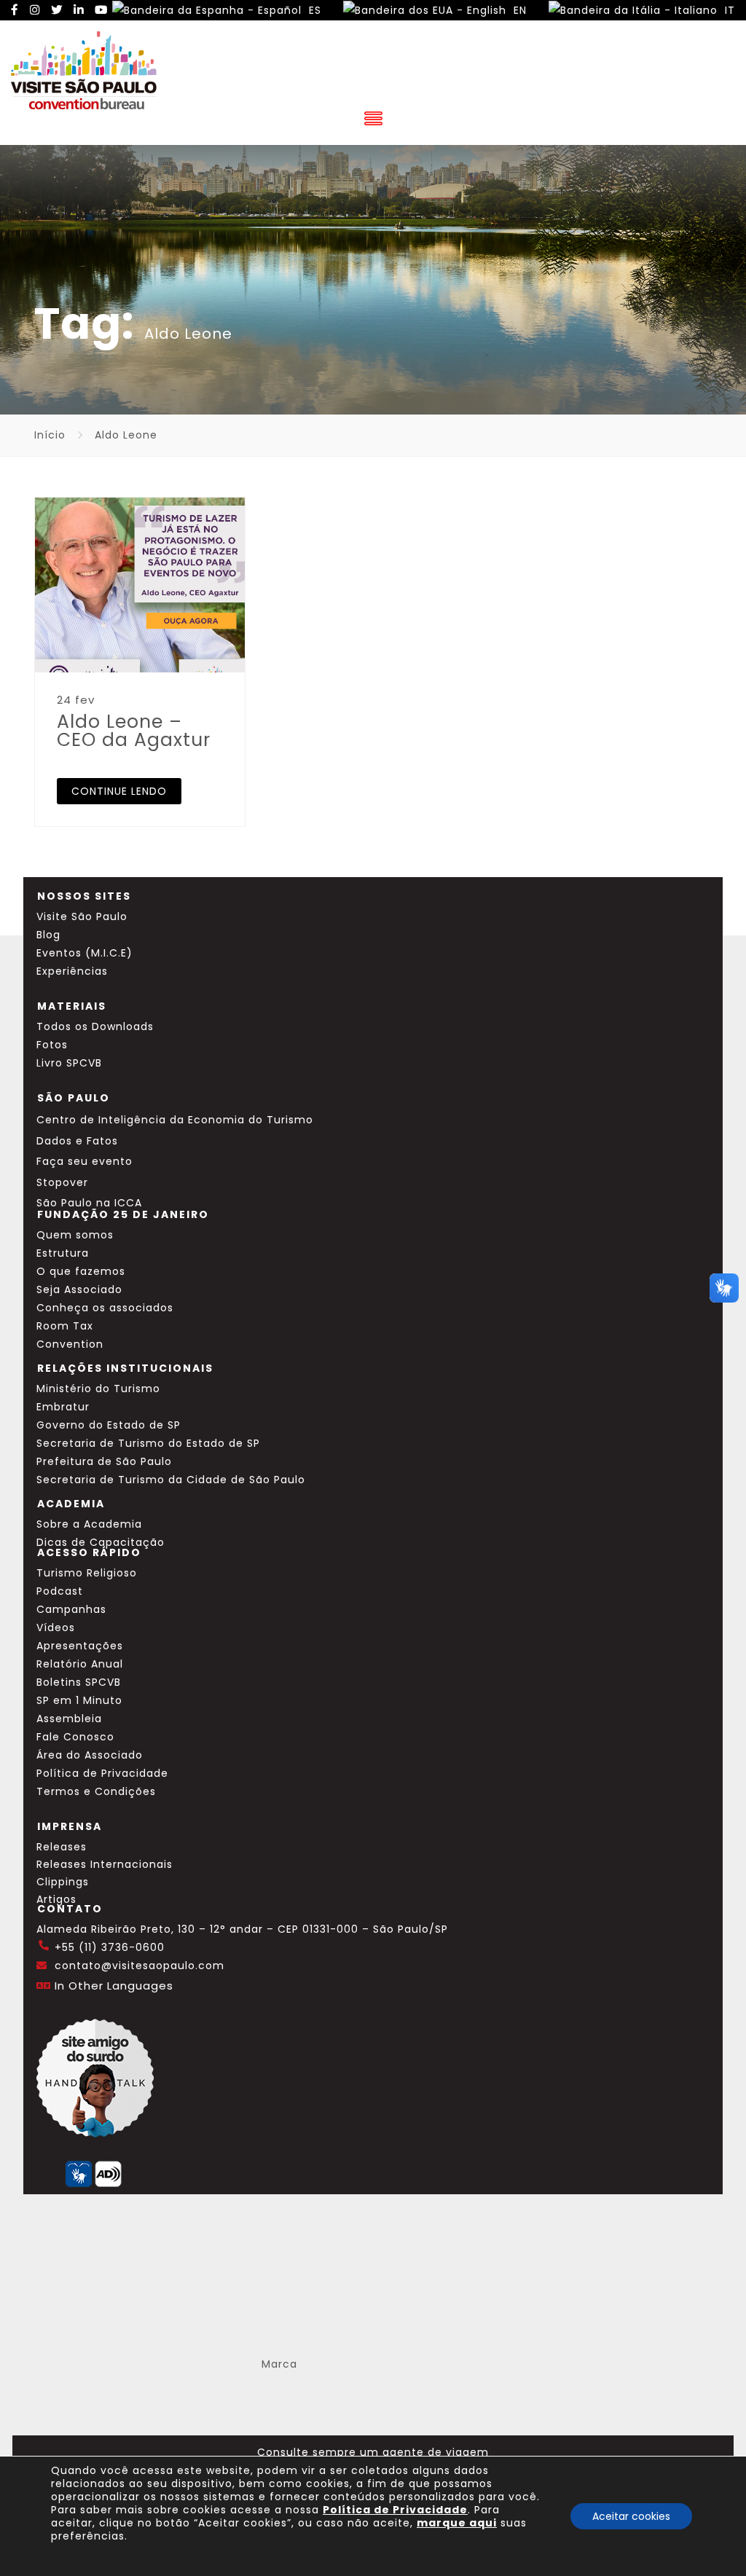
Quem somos (75, 1235)
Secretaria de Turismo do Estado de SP (148, 1443)
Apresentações (80, 1646)
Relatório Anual (80, 1664)
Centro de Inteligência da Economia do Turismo (175, 1120)
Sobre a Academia (89, 1524)
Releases (62, 1847)
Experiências (72, 971)
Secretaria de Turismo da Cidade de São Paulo (171, 1480)
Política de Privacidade (102, 1773)
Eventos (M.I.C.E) (85, 953)
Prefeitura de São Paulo (104, 1461)
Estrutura (63, 1253)
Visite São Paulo (82, 916)
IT (728, 10)
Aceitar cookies (631, 2516)
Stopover (62, 1182)
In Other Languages (114, 1986)
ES (313, 10)
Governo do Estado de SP (109, 1425)
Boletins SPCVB (79, 1682)
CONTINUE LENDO (119, 791)
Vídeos (56, 1627)
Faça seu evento (85, 1161)
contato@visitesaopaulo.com (140, 1966)
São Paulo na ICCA (89, 1203)
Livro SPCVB (69, 1063)
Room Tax (65, 1326)
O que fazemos (81, 1271)
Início (50, 435)
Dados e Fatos (77, 1141)
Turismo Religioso (87, 1573)
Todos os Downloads (95, 1026)
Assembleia (69, 1719)
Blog (48, 935)
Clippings (63, 1882)
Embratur (63, 1407)
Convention (70, 1344)
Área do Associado (90, 1755)
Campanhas (71, 1609)
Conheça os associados (105, 1308)
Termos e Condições (96, 1791)
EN (518, 10)
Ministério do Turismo (98, 1389)
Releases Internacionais (105, 1864)
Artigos (56, 1899)
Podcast (60, 1591)
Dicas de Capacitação (101, 1542)
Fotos (52, 1045)
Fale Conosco (75, 1737)
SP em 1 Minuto (79, 1700)
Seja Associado (79, 1289)
